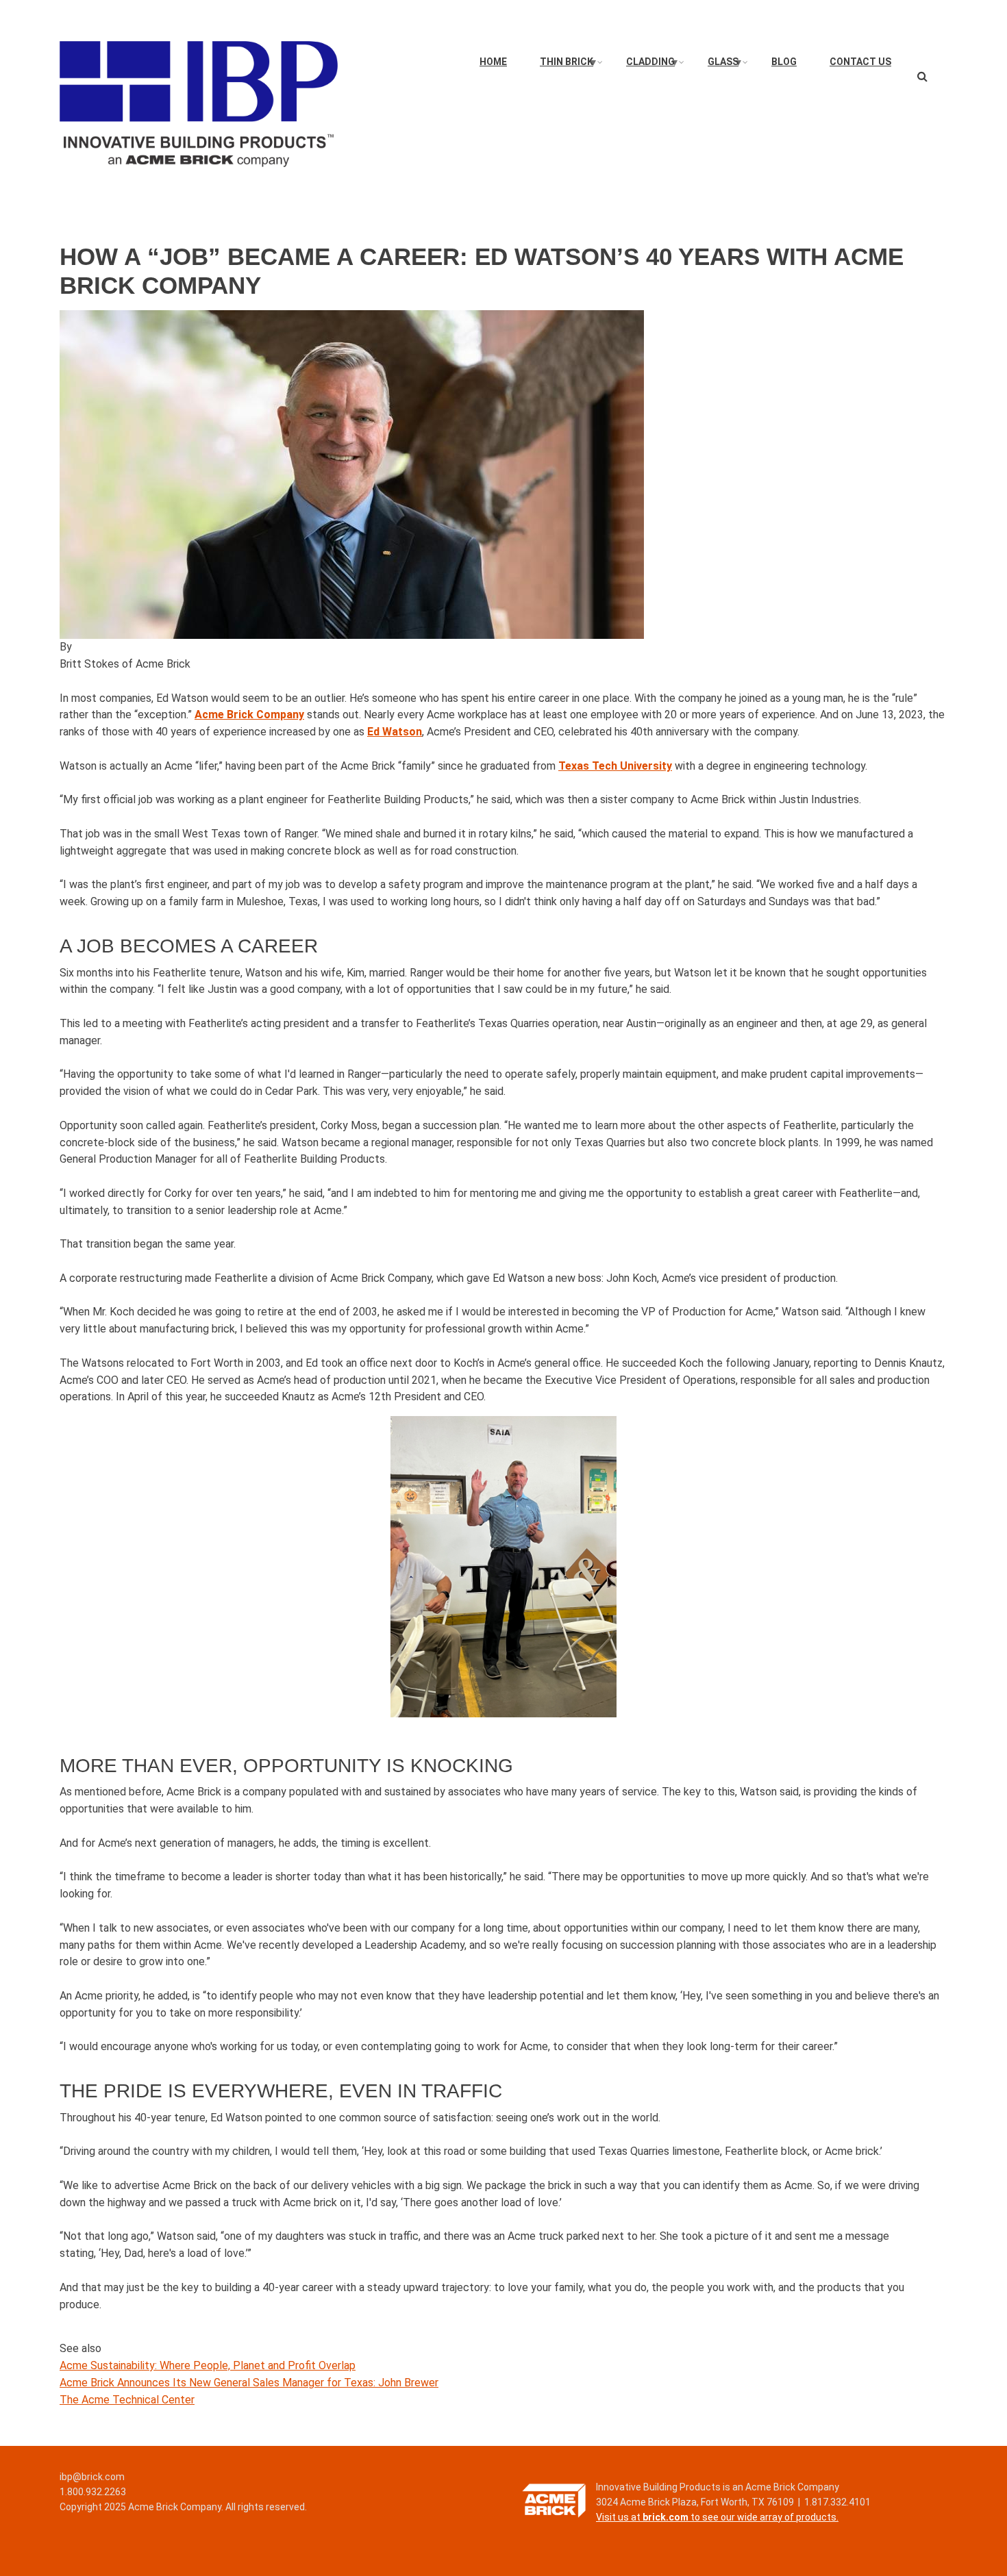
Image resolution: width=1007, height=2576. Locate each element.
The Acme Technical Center (127, 2400)
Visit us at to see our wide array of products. (717, 2517)
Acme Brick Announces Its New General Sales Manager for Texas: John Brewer (249, 2383)
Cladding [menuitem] (653, 65)
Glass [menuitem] (725, 65)
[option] (503, 475)
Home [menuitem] (493, 62)
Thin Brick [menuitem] (569, 65)
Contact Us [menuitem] (860, 62)
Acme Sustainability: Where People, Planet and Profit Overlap (208, 2365)
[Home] (199, 103)
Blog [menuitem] (784, 62)
